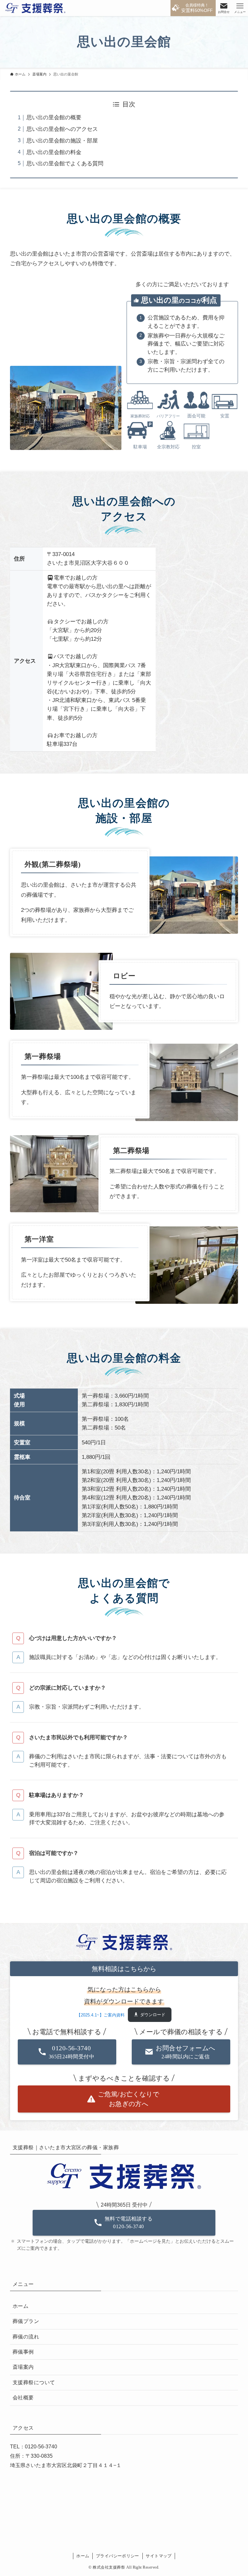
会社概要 (23, 2398)
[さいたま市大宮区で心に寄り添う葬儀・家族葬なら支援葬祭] (35, 8)
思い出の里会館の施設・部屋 (62, 141)
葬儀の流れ (26, 2337)
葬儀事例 (23, 2352)
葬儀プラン (26, 2321)
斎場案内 (23, 2367)
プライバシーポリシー (118, 2556)
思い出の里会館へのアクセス (62, 129)
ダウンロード (153, 2015)
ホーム (21, 2306)
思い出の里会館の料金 (54, 152)
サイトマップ (159, 2556)
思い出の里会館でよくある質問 (65, 164)
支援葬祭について (34, 2382)
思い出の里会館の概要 (54, 117)
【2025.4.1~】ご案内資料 (101, 2015)
